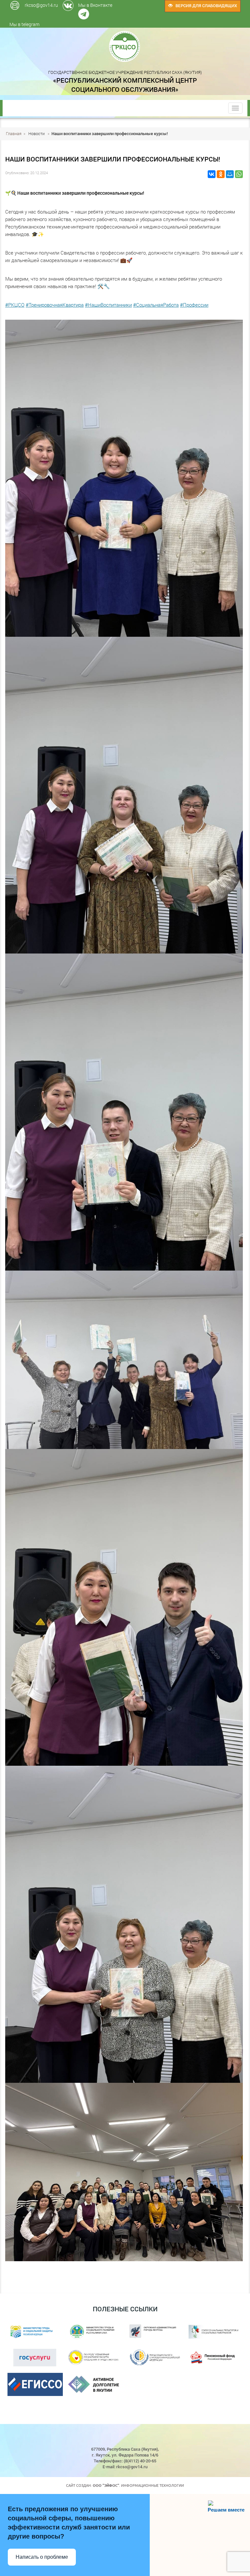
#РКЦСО (15, 305)
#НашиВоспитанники (108, 305)
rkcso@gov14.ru (41, 5)
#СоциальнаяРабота (156, 305)
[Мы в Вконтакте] (123, 3)
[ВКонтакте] (212, 174)
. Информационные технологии (138, 2485)
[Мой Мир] (230, 174)
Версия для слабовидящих (205, 6)
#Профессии (194, 305)
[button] (124, 2265)
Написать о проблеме (42, 2557)
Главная (14, 133)
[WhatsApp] (239, 174)
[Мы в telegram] (125, 3)
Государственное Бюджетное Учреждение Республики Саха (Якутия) (125, 81)
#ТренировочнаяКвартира (55, 305)
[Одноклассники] (221, 174)
